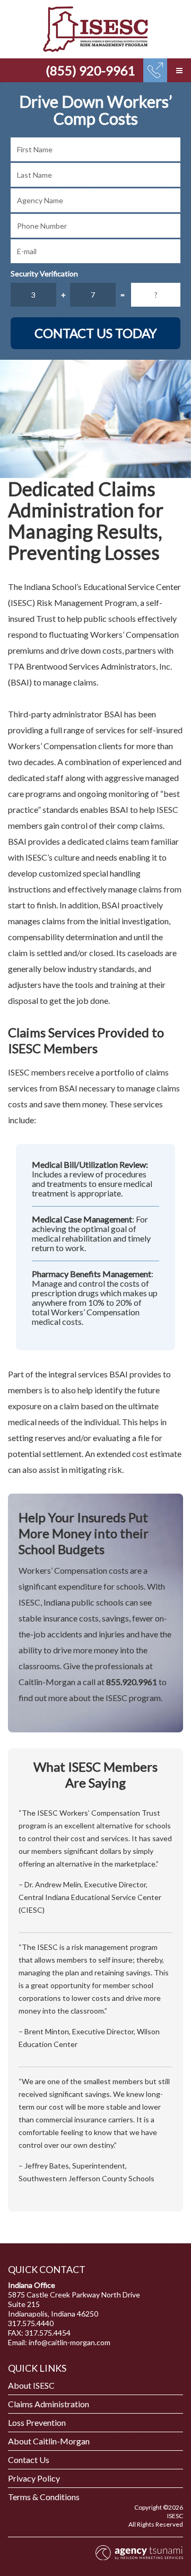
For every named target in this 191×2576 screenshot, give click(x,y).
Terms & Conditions (44, 2497)
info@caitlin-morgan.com (70, 2342)
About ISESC (31, 2385)
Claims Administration (49, 2404)
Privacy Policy (34, 2478)
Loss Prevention (37, 2422)
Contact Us (29, 2460)
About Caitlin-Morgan (49, 2441)
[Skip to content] (95, 29)
